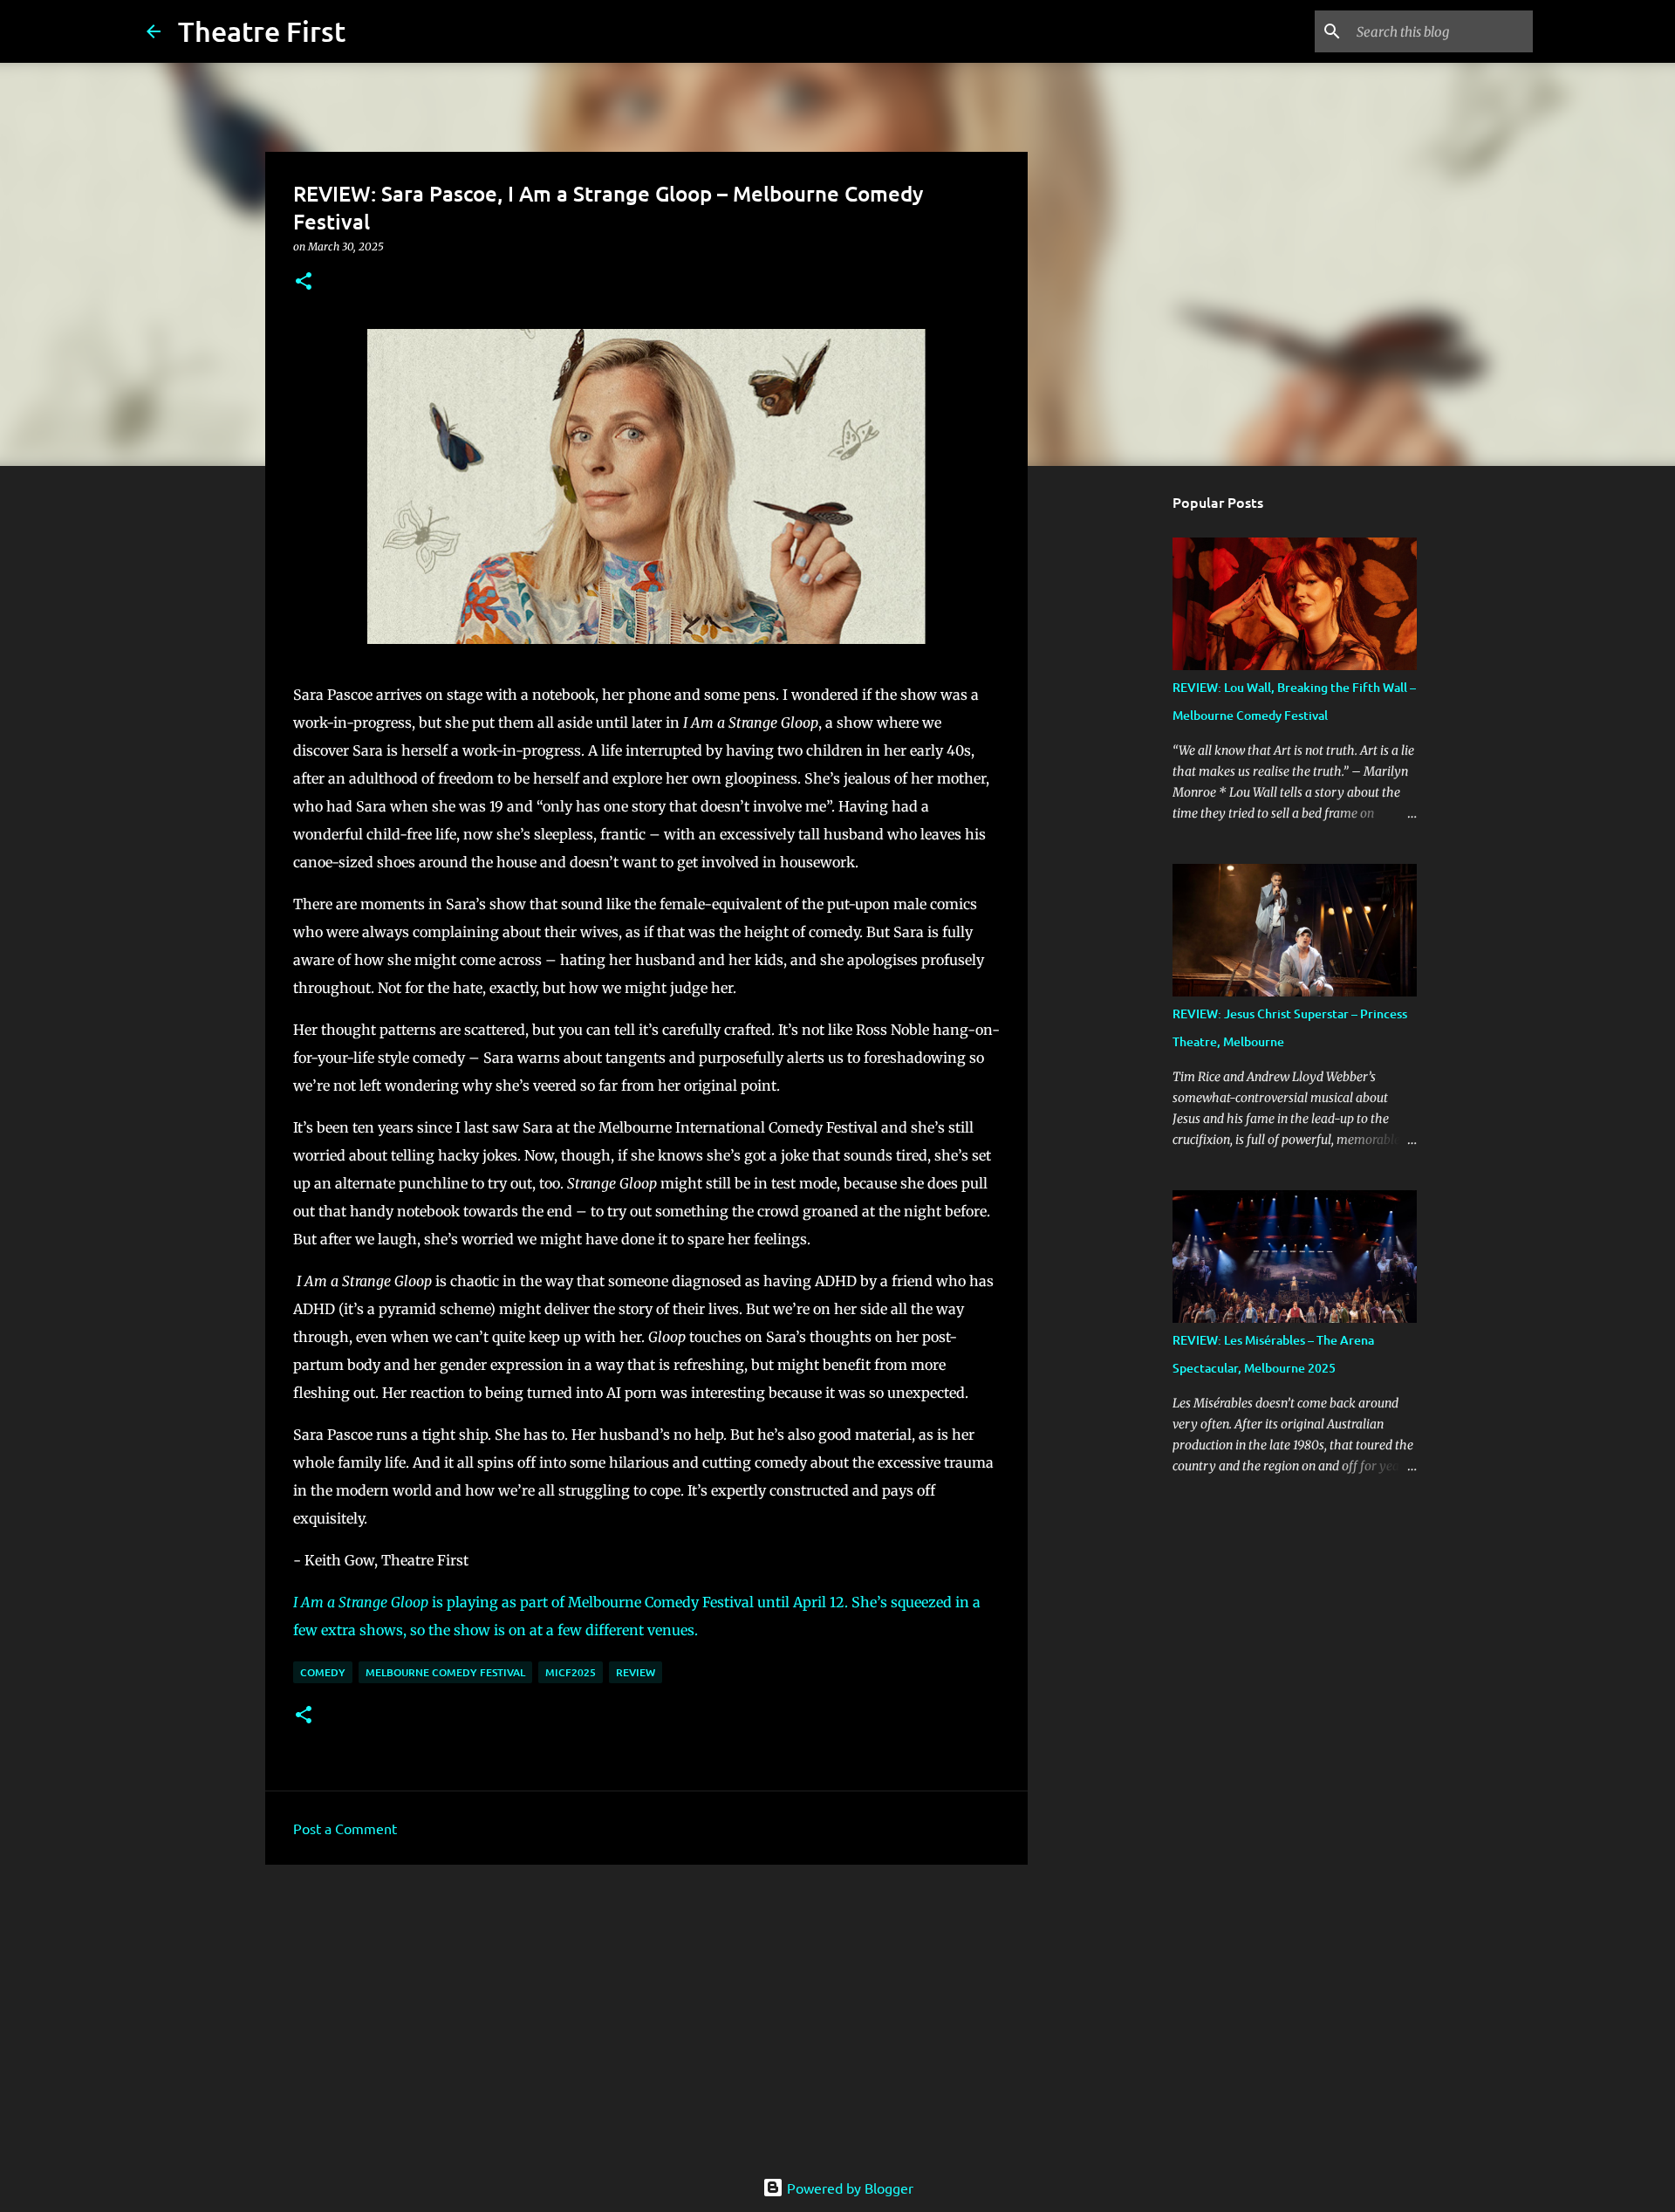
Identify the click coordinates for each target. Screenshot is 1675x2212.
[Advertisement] (646, 2013)
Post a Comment (345, 1828)
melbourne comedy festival (445, 1672)
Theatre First (262, 31)
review (636, 1672)
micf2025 (571, 1672)
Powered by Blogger (848, 2188)
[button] (304, 282)
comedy (323, 1672)
